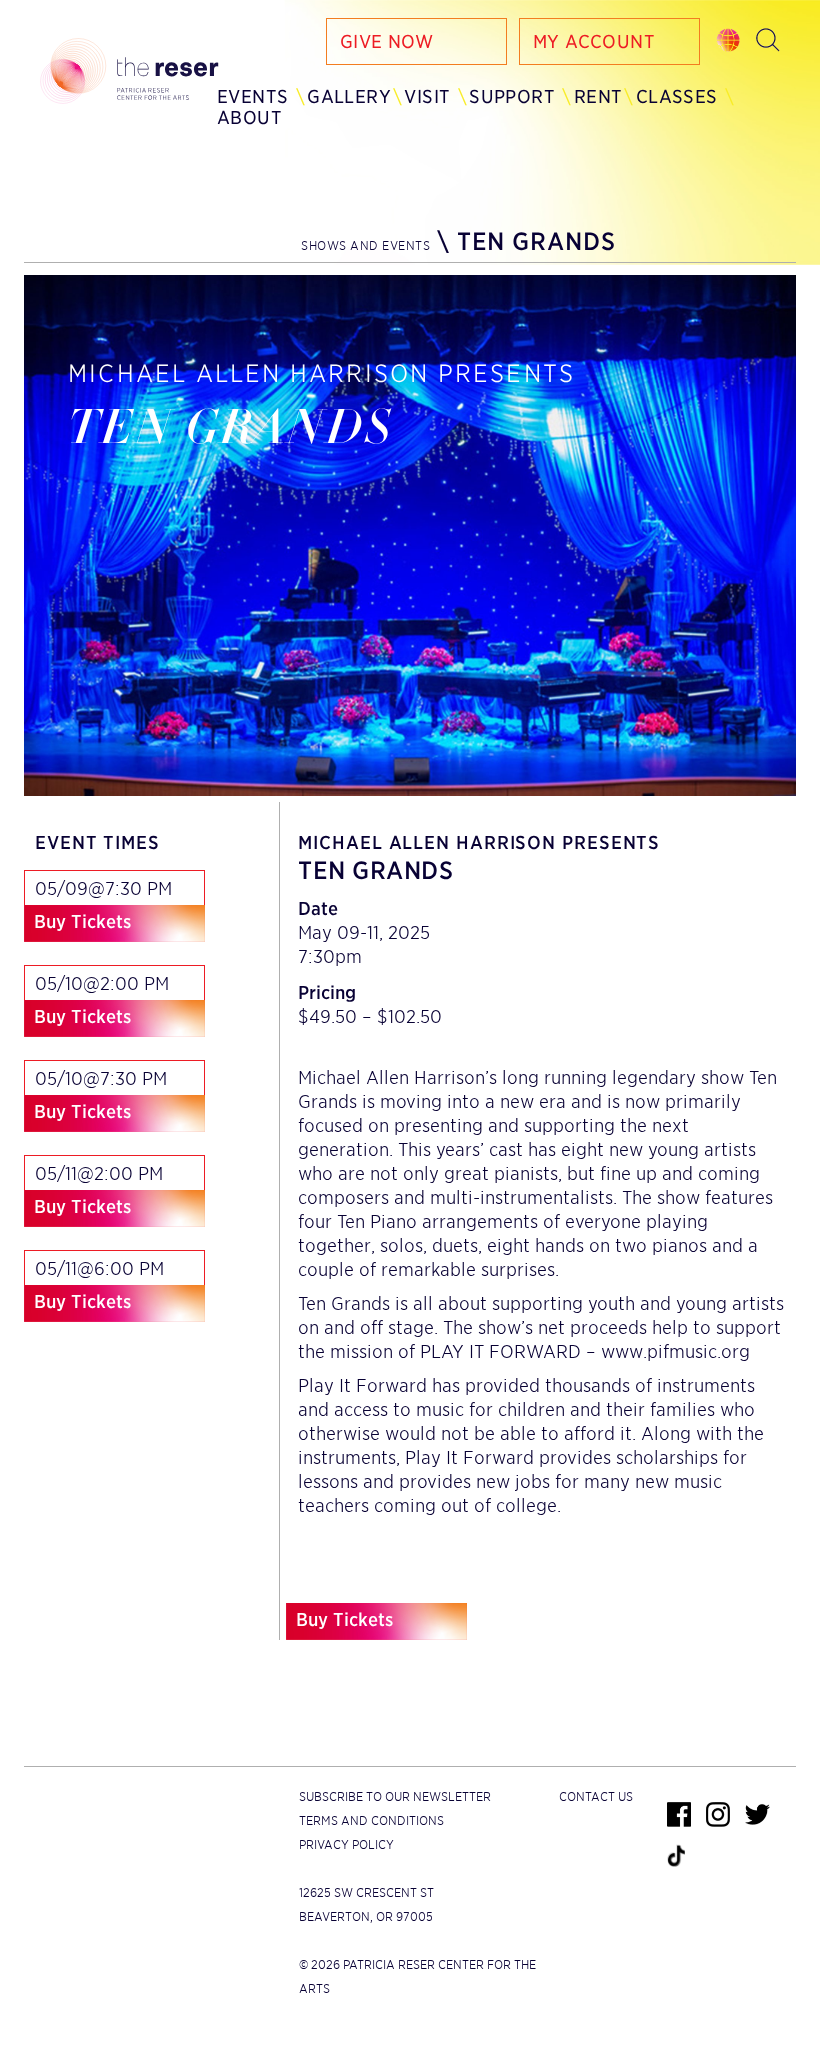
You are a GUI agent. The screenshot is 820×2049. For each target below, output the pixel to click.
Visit (427, 96)
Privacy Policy (346, 1844)
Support (512, 96)
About (249, 117)
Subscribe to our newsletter (395, 1796)
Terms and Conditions (371, 1820)
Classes (677, 96)
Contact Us (596, 1796)
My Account (594, 41)
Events (252, 96)
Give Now (386, 41)
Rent (598, 96)
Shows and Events (365, 245)
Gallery (349, 96)
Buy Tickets (82, 921)
